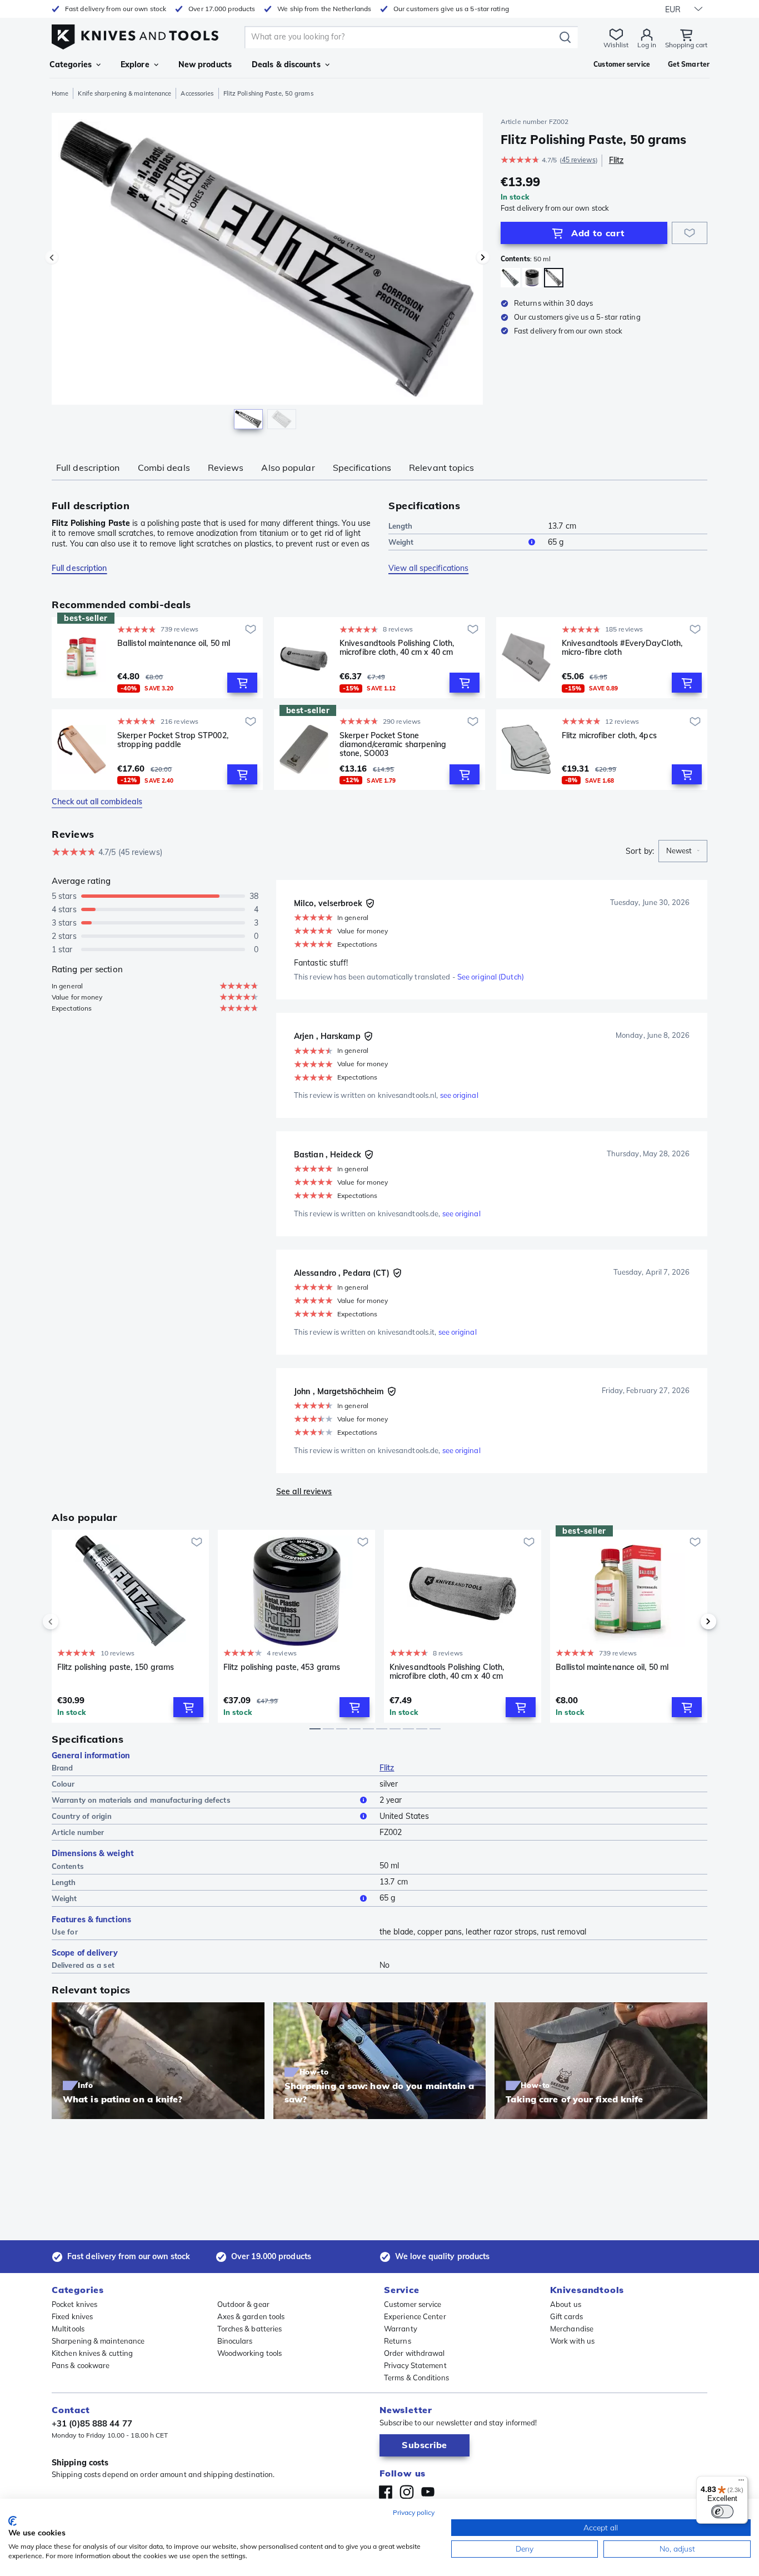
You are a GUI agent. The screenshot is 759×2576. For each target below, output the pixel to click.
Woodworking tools (250, 2353)
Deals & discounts (286, 64)
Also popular (288, 468)
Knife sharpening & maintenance (124, 93)
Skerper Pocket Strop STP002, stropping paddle (173, 740)
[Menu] (741, 2483)
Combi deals (164, 468)
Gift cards (566, 2316)
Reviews (226, 468)
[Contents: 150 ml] (510, 278)
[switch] (722, 2512)
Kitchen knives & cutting (92, 2353)
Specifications (362, 468)
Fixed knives (72, 2316)
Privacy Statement (415, 2365)
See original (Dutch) (491, 977)
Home (60, 93)
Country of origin (82, 1816)
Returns (398, 2341)
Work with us (572, 2341)
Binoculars (235, 2341)
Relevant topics (442, 468)
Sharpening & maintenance (98, 2341)
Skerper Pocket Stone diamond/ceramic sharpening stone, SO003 (393, 744)
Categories (71, 64)
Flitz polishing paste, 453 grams (282, 1667)
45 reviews (579, 160)
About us (566, 2304)
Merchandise (572, 2329)
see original (459, 1095)
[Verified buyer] (370, 903)
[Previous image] (52, 257)
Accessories (197, 93)
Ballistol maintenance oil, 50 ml (174, 643)
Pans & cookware (81, 2365)
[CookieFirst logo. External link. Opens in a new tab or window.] (13, 2521)
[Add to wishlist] (690, 233)
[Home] (135, 34)
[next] (690, 1622)
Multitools (68, 2329)
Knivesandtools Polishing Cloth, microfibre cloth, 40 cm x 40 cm (397, 648)
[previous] (69, 1622)
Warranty (401, 2329)
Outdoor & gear (243, 2304)
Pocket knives (74, 2304)
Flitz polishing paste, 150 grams (116, 1667)
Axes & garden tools (251, 2316)
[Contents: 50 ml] (554, 278)
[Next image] (483, 257)
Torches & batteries (250, 2329)
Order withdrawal (415, 2353)
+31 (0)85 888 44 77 (92, 2423)
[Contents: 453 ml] (532, 278)
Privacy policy (414, 2512)
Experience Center (415, 2316)
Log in (647, 45)
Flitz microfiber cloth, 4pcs (609, 736)
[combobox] (683, 851)
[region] (267, 273)
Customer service (413, 2304)
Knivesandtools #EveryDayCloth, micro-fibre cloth (622, 648)
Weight (401, 542)
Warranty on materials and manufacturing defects (141, 1800)
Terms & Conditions (416, 2378)
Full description (88, 468)
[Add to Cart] (242, 683)
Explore (135, 64)
